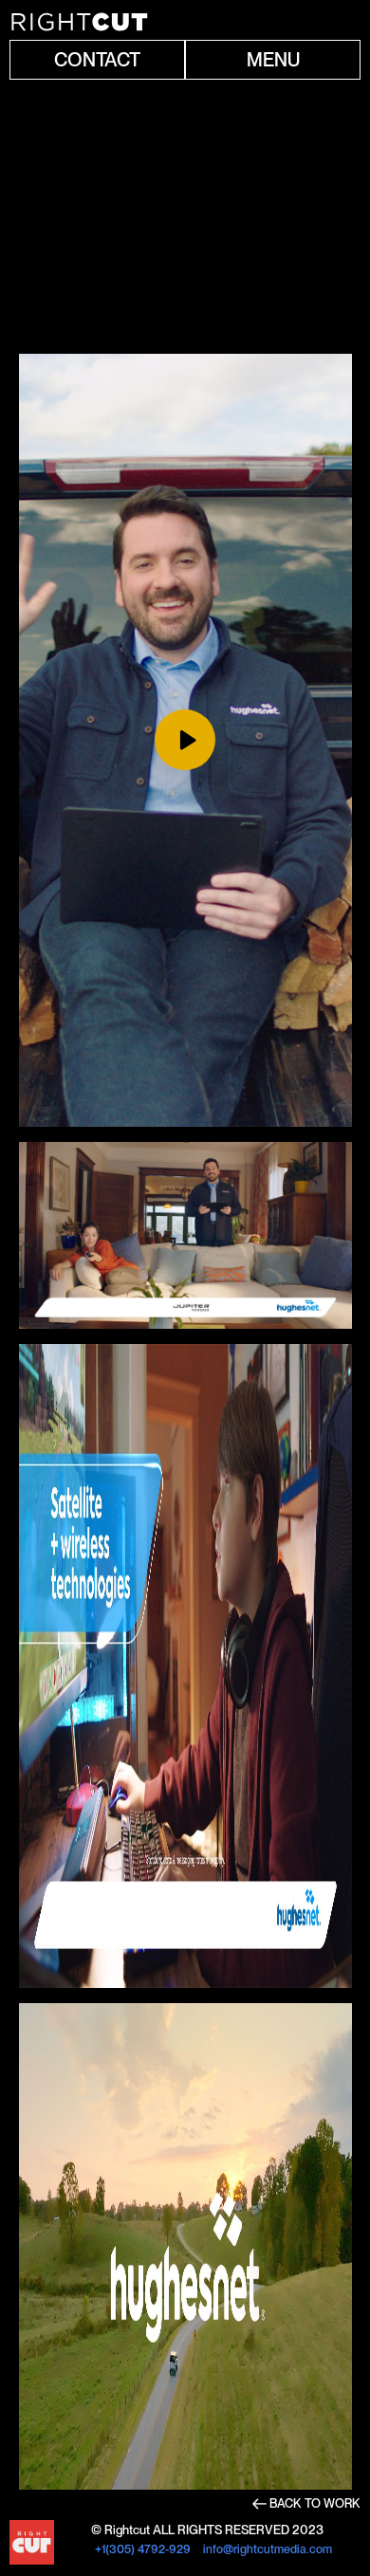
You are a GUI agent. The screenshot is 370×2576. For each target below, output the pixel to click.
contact (97, 60)
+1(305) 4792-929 (143, 2549)
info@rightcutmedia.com (267, 2549)
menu (273, 60)
